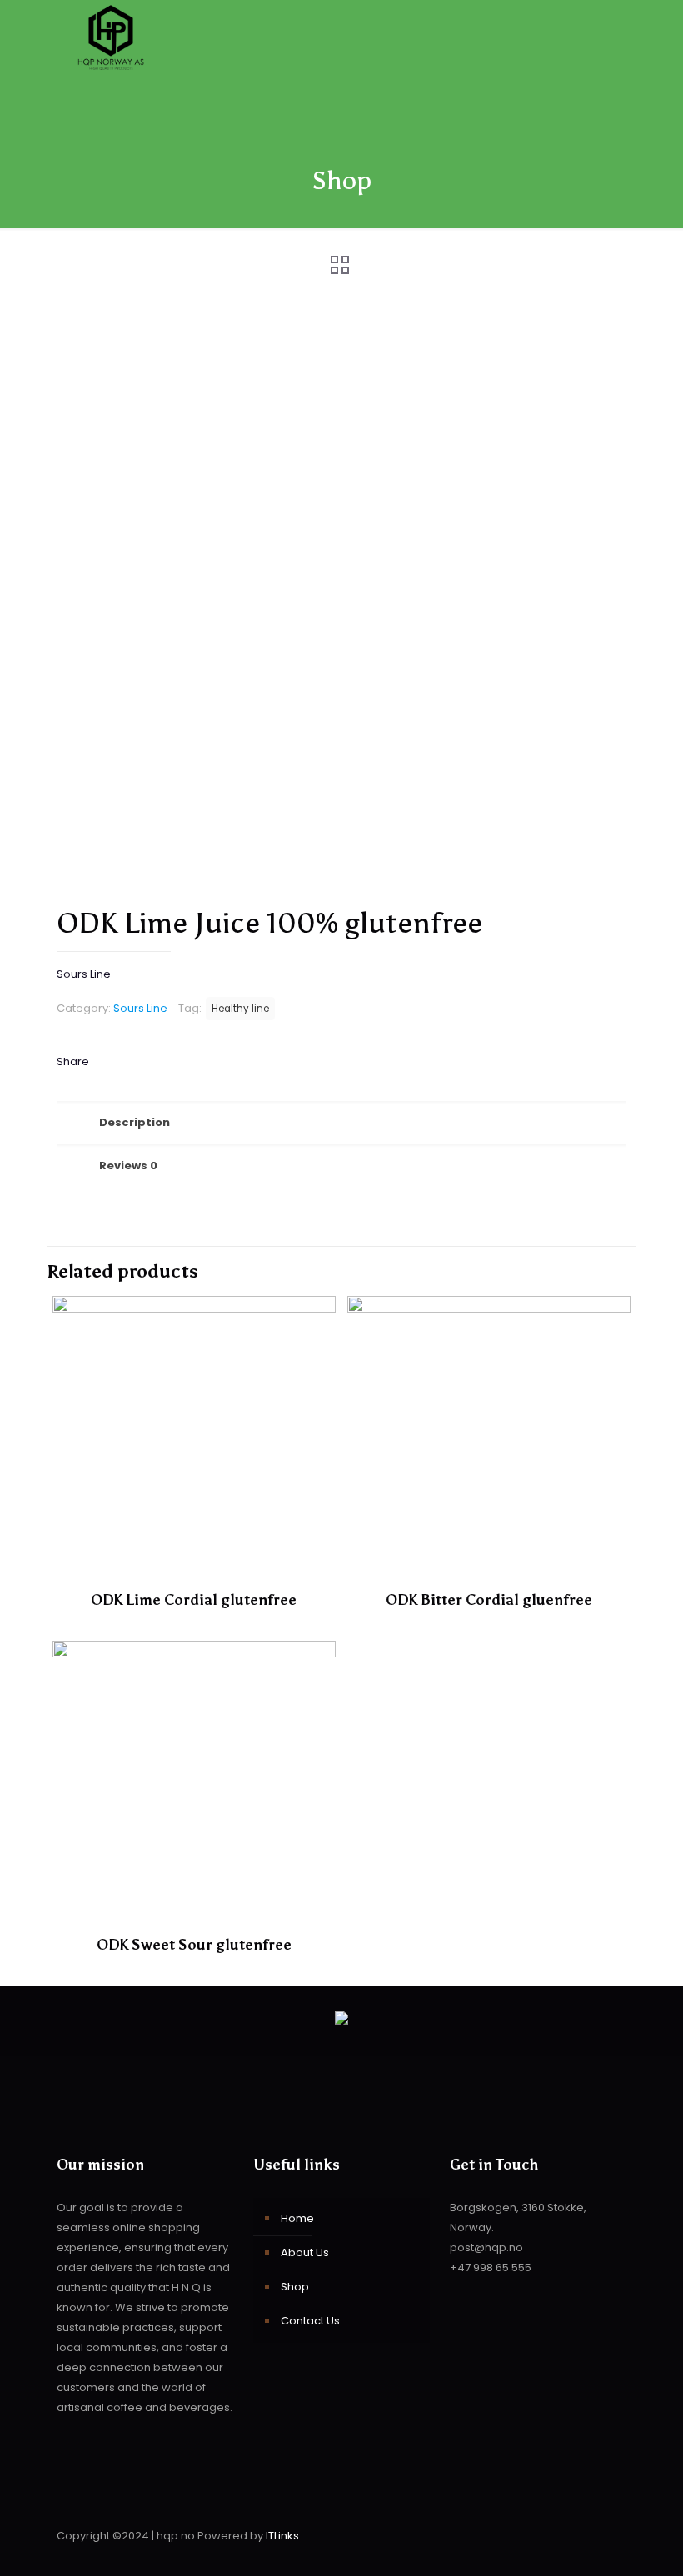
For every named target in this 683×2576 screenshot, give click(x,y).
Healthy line (240, 1009)
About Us (305, 2252)
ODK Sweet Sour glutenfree (194, 1945)
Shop (295, 2287)
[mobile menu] (600, 39)
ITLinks (282, 2536)
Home (297, 2218)
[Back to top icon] (609, 2536)
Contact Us (310, 2321)
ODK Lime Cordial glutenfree (194, 1600)
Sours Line (140, 1008)
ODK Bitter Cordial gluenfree (489, 1600)
